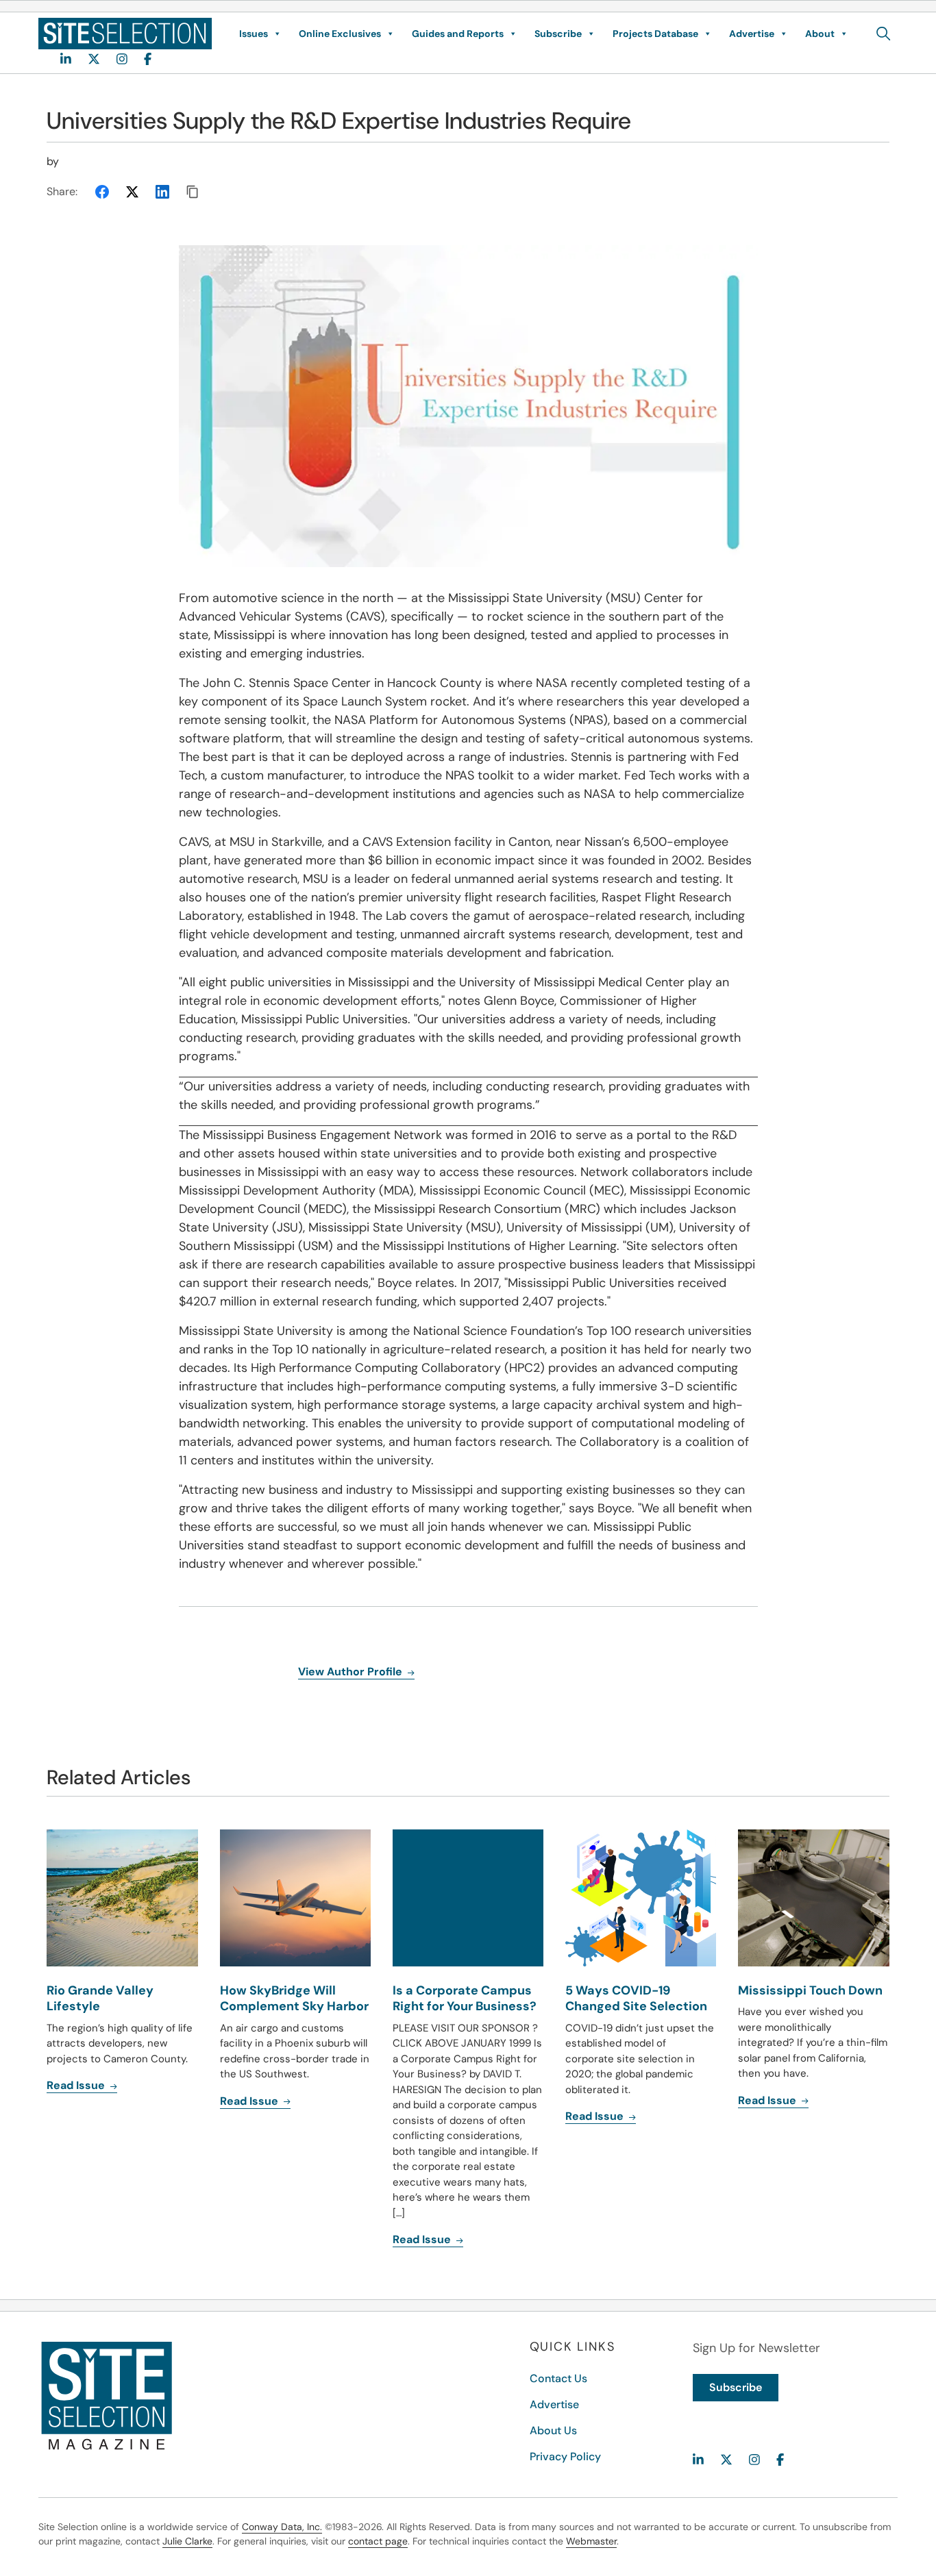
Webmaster (591, 2541)
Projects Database (655, 34)
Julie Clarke (187, 2541)
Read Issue (77, 2085)
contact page (378, 2541)
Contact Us (558, 2378)
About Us (553, 2430)
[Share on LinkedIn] (162, 192)
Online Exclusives (340, 34)
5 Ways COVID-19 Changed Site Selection (636, 1998)
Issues (254, 34)
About (820, 34)
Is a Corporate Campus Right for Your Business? (465, 1998)
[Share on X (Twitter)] (132, 192)
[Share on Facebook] (102, 192)
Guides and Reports (458, 34)
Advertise (752, 34)
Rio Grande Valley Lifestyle (100, 1998)
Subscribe (558, 34)
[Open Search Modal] (884, 34)
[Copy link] (193, 192)
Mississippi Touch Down (810, 1990)
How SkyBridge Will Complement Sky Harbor (294, 1998)
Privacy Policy (565, 2456)
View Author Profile (352, 1672)
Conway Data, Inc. (282, 2527)
